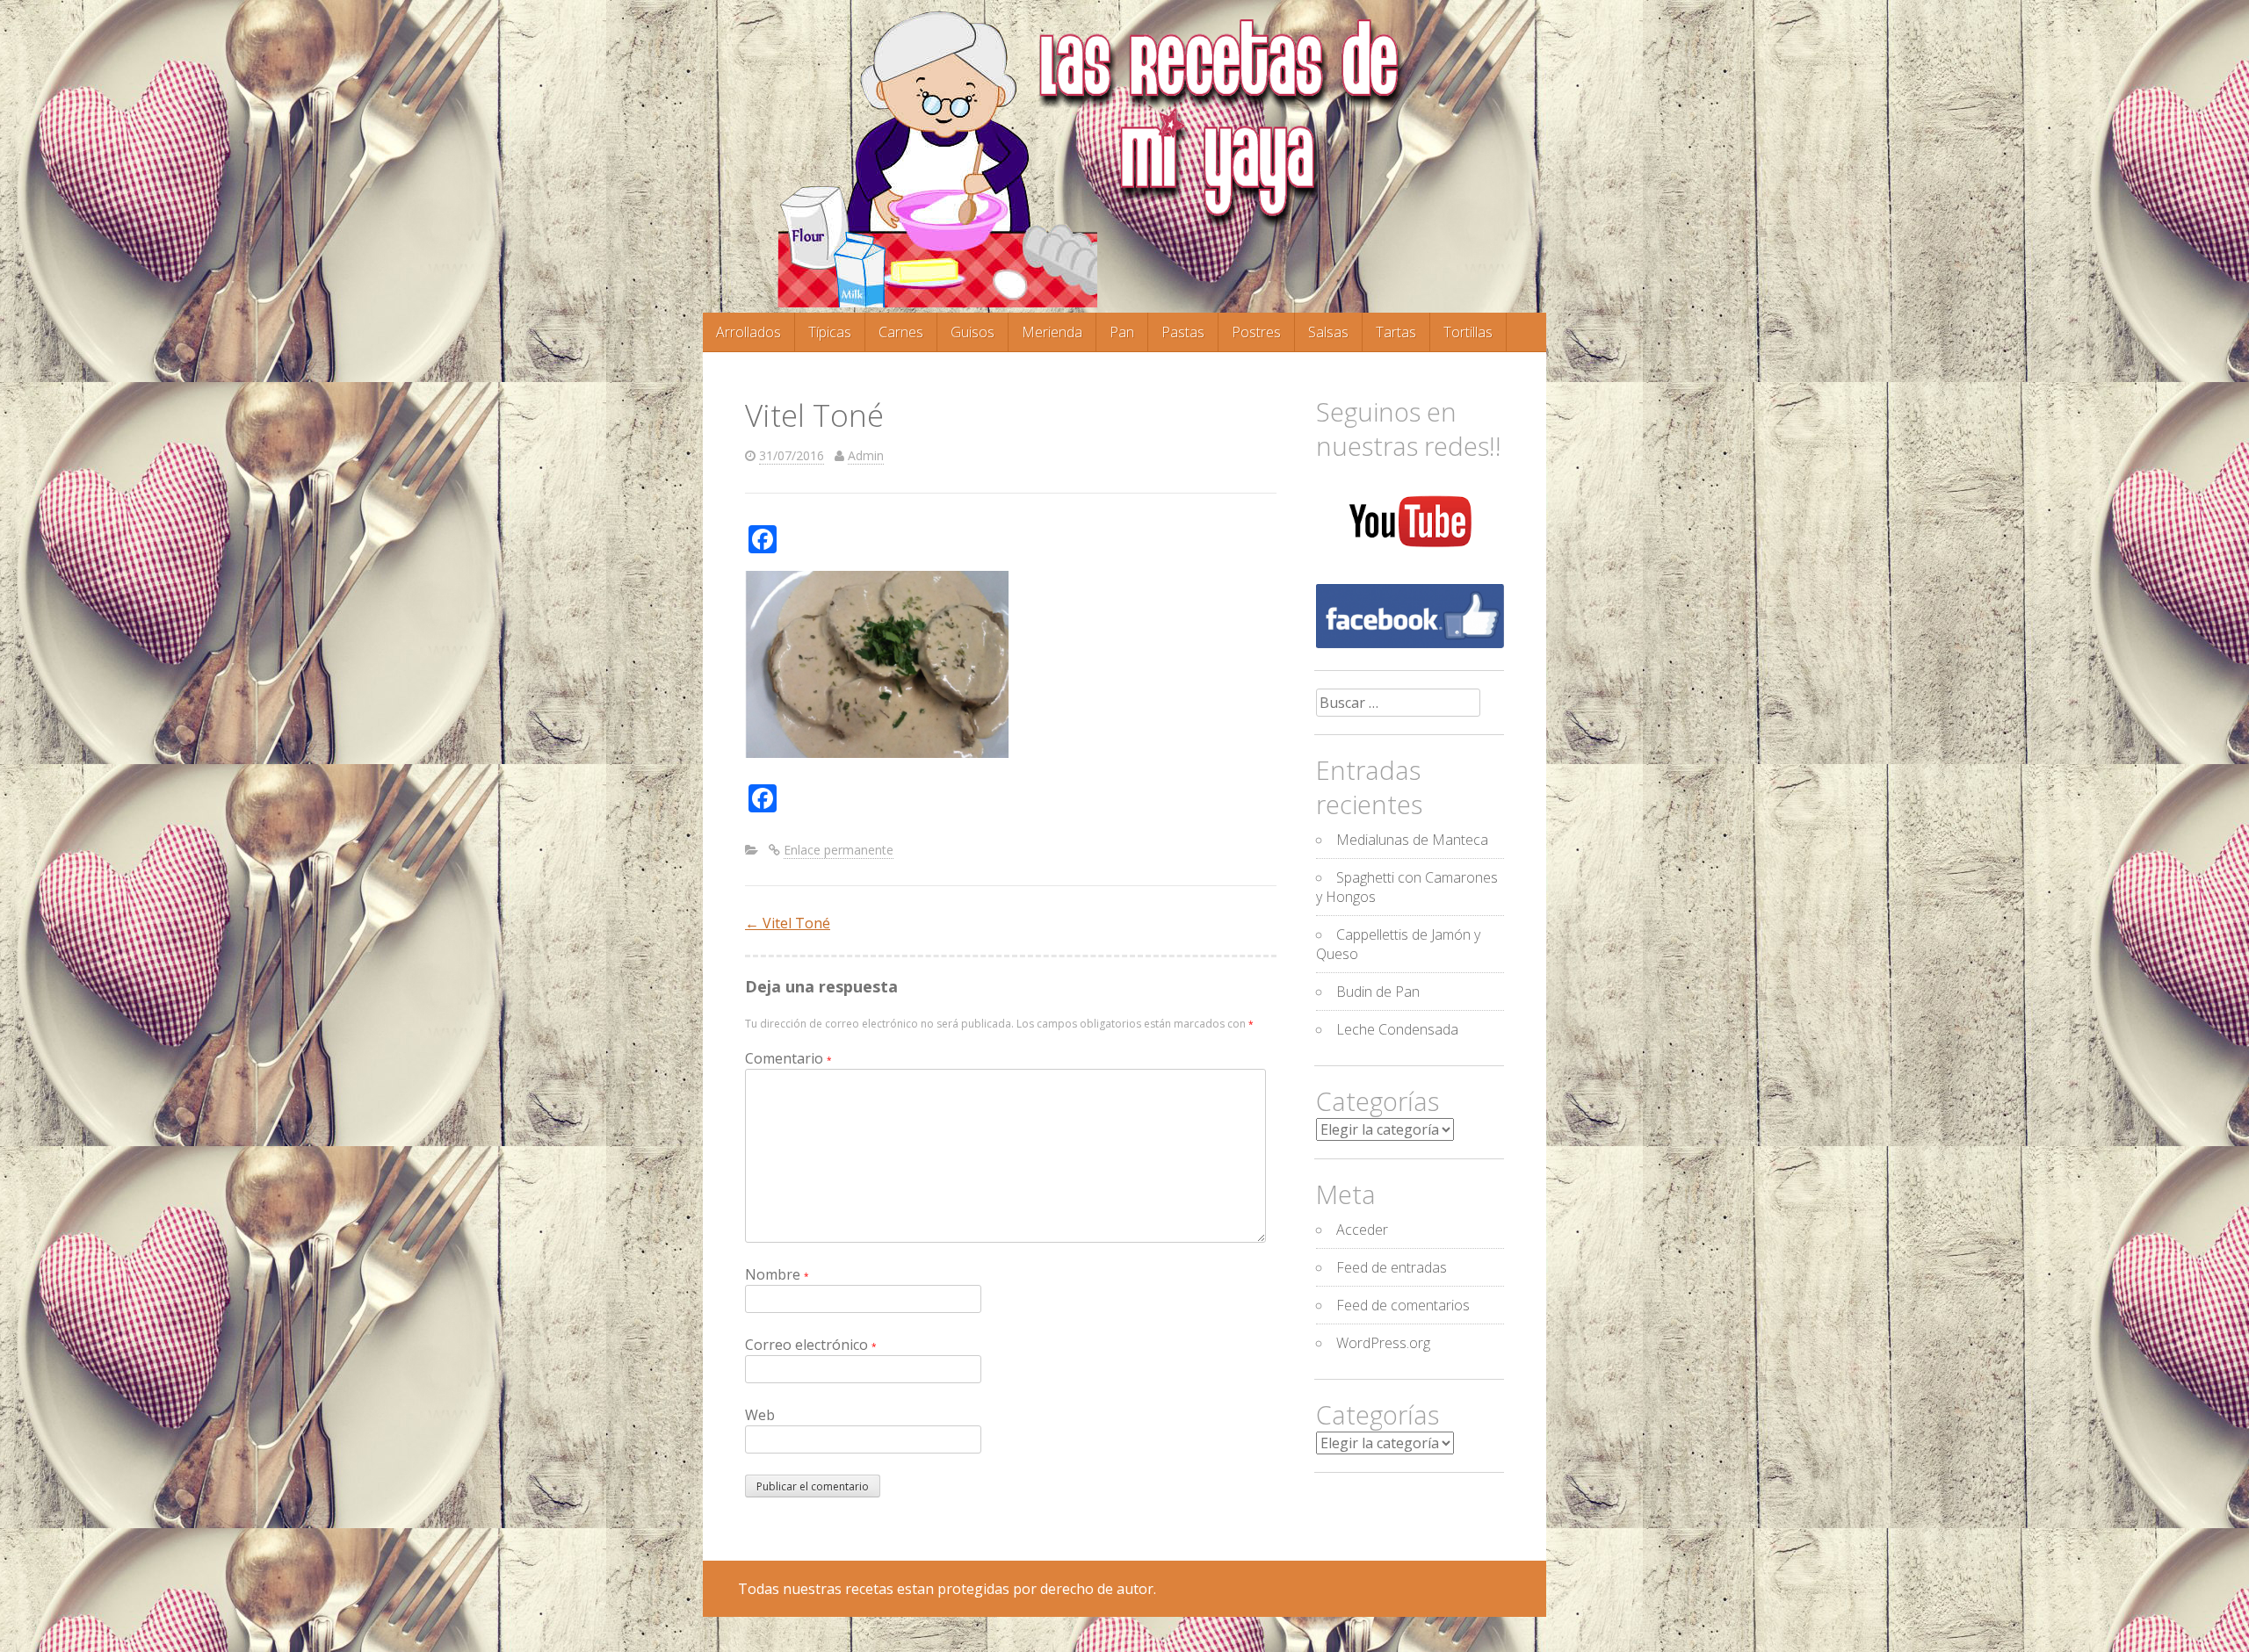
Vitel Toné (788, 923)
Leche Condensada (1397, 1029)
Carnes (901, 332)
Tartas (1396, 332)
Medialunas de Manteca (1412, 840)
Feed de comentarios (1403, 1305)
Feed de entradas (1392, 1267)
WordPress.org (1383, 1343)
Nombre (777, 1274)
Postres (1256, 332)
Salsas (1328, 332)
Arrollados (748, 332)
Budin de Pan (1378, 992)
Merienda (1052, 332)
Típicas (830, 332)
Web (760, 1415)
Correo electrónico (811, 1345)
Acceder (1362, 1230)
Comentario (788, 1058)
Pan (1122, 332)
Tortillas (1468, 332)
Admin (866, 455)
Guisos (973, 332)
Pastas (1183, 332)
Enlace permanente (839, 850)
